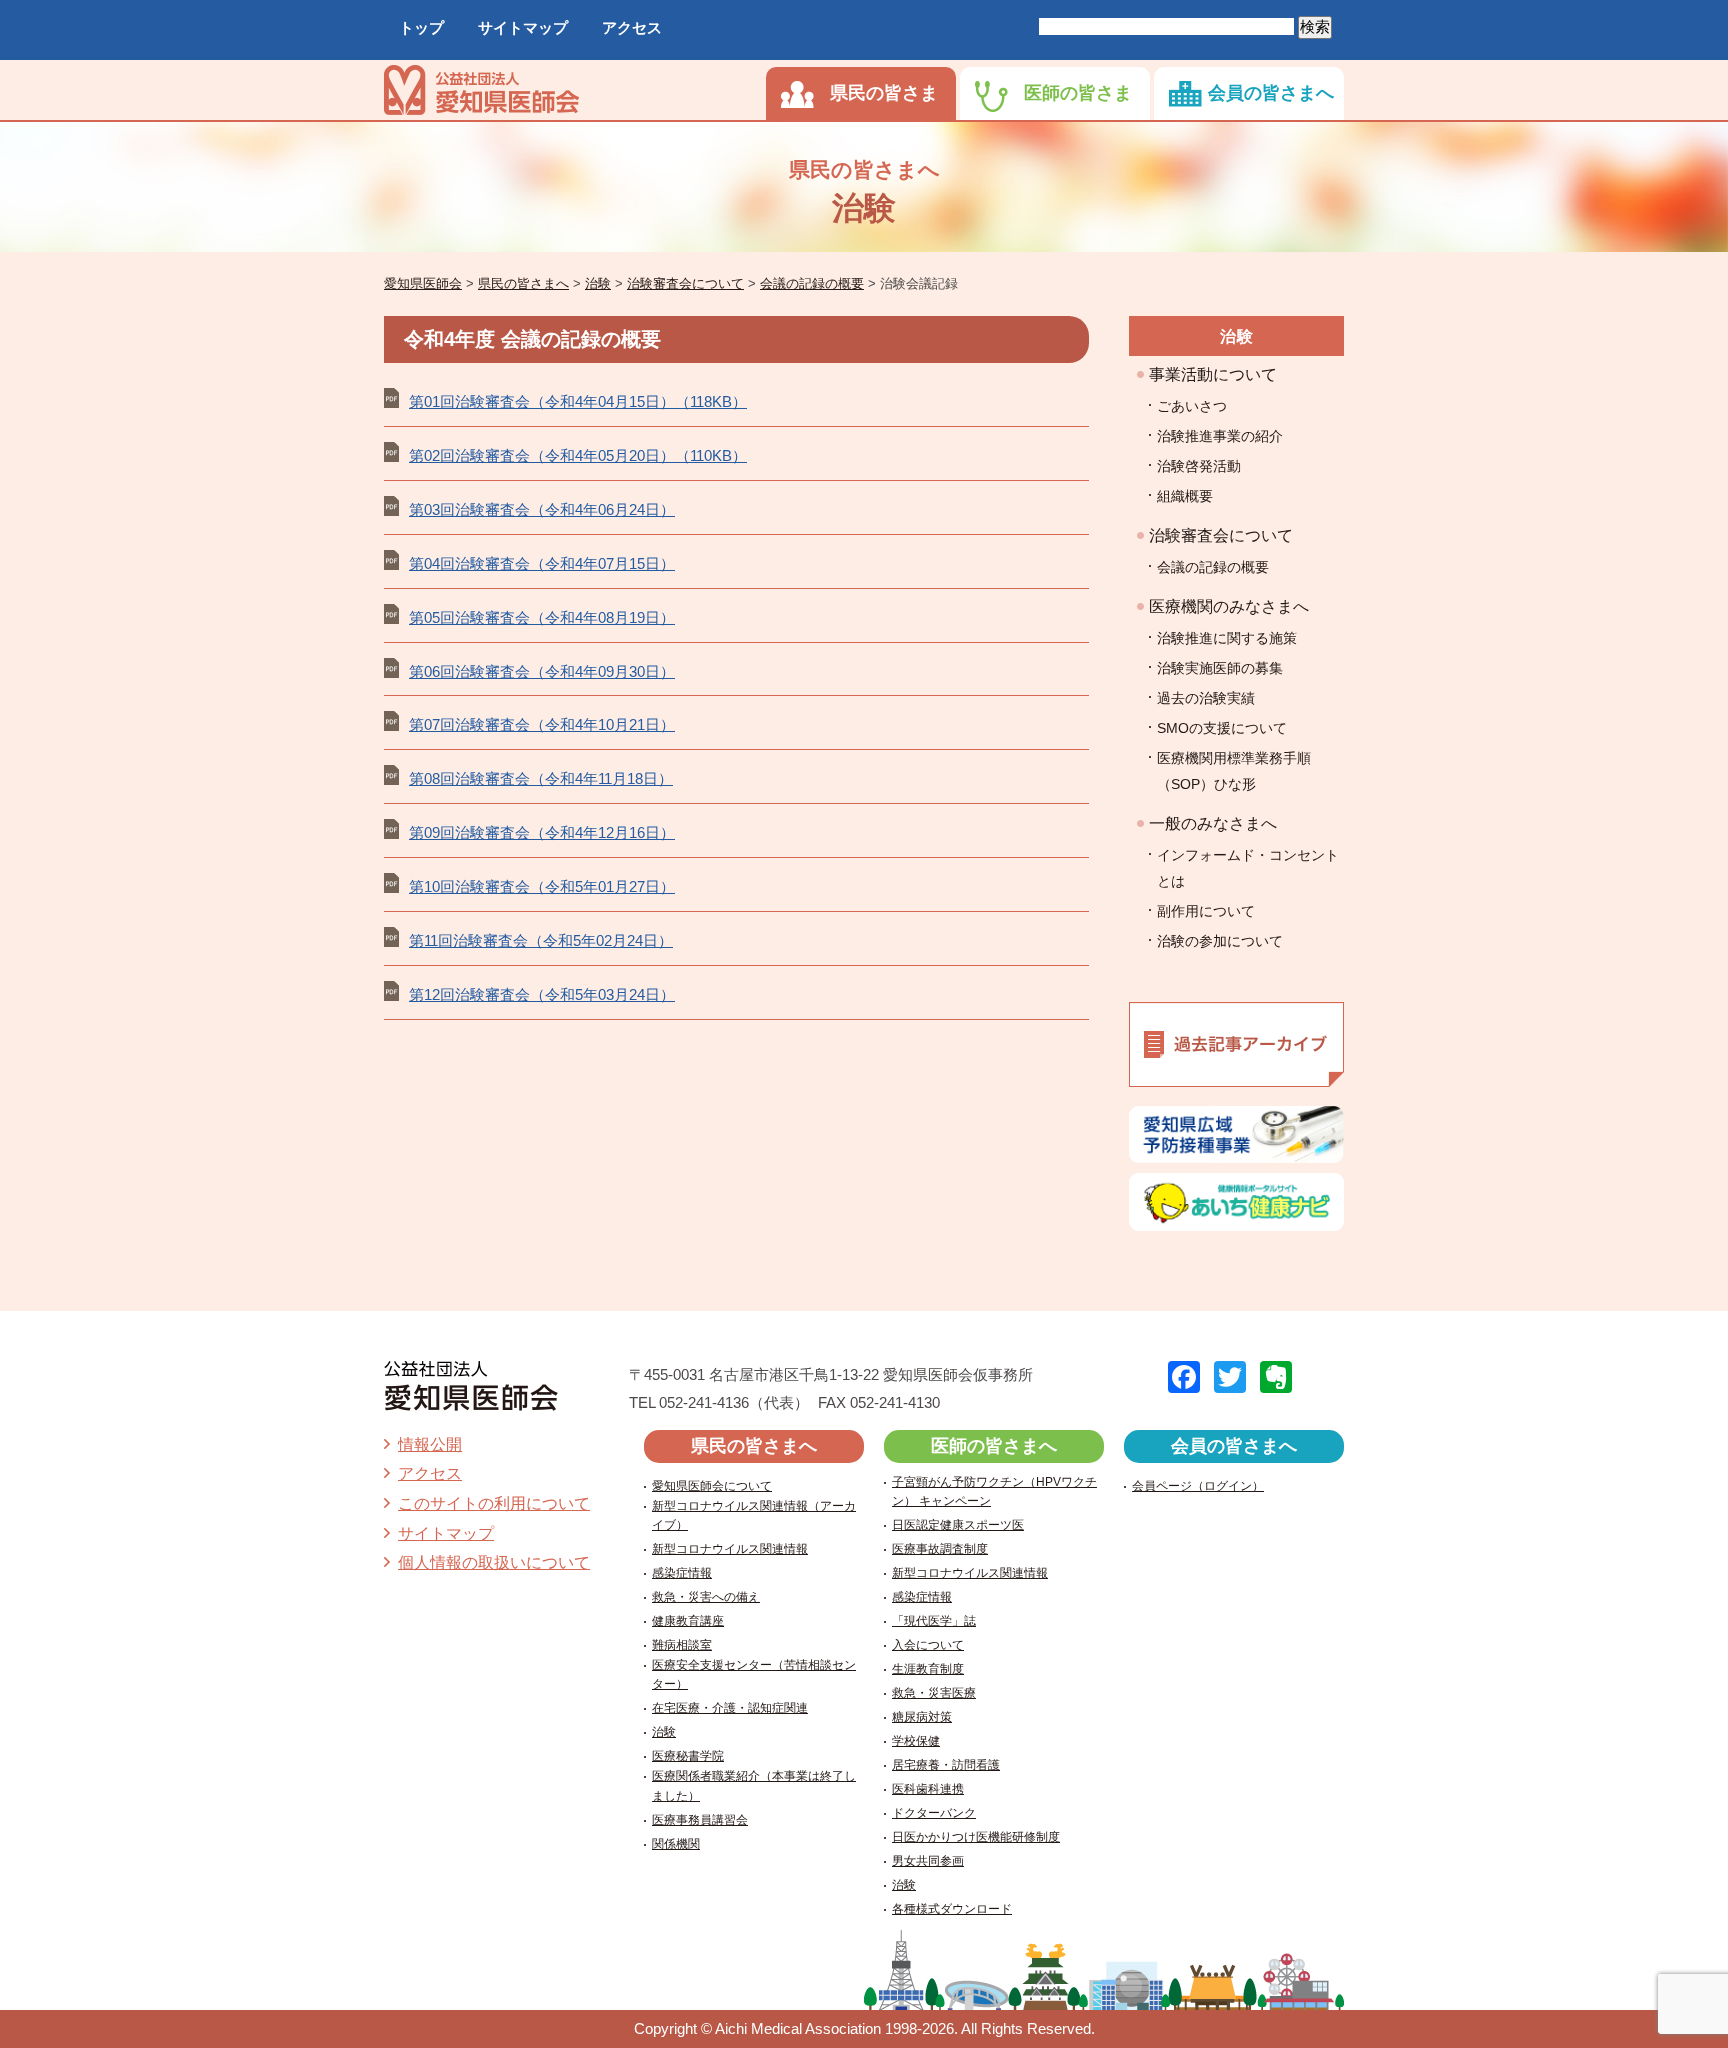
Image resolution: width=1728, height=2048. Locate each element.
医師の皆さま (1078, 93)
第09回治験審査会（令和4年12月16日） (542, 832)
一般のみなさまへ (1213, 823)
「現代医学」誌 (934, 1621)
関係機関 (676, 1844)
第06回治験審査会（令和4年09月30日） (542, 671)
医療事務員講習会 (700, 1820)
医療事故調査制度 (940, 1549)
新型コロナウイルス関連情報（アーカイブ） (754, 1515)
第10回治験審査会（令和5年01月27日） (542, 886)
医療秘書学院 (688, 1756)
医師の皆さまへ (994, 1446)
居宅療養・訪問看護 (946, 1765)
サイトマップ (523, 27)
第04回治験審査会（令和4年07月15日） (542, 563)
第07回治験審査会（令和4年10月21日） (542, 724)
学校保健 (916, 1741)
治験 (1237, 336)
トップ (421, 27)
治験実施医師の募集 (1220, 668)
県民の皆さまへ (754, 1446)
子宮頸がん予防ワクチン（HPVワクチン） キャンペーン (994, 1491)
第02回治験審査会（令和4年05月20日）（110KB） (578, 455)
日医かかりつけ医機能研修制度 (976, 1837)
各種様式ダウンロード (952, 1909)
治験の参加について (1220, 941)
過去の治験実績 (1206, 698)
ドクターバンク (934, 1813)
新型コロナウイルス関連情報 (730, 1549)
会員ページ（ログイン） (1198, 1486)
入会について (928, 1645)
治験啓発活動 (1199, 466)
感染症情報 (682, 1573)
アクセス (632, 27)
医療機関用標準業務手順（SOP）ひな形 (1234, 771)
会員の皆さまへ (1271, 93)
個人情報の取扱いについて (494, 1562)
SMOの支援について (1222, 728)
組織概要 (1185, 496)
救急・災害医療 (934, 1693)
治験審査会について (1221, 535)
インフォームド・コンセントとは (1248, 868)
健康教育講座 (688, 1621)
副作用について (1206, 911)
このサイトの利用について (494, 1503)
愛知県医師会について (712, 1486)
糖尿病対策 (922, 1717)
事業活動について (1213, 374)
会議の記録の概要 (1213, 567)
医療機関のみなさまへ (1229, 606)
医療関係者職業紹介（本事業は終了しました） (754, 1785)
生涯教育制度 (928, 1669)
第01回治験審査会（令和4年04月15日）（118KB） (578, 401)
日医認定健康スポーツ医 (958, 1525)
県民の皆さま (884, 93)
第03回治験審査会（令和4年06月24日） (542, 509)
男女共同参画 (928, 1861)
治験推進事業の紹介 (1220, 436)
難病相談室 (682, 1645)
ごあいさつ (1192, 406)
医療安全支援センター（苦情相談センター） (754, 1674)
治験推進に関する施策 (1227, 638)
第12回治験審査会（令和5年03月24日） (542, 994)
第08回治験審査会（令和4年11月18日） (541, 778)
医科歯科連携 (928, 1789)
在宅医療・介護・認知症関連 (730, 1708)
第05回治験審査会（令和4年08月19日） (542, 617)
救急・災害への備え (706, 1597)
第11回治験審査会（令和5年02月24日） (541, 940)
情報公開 (430, 1444)
